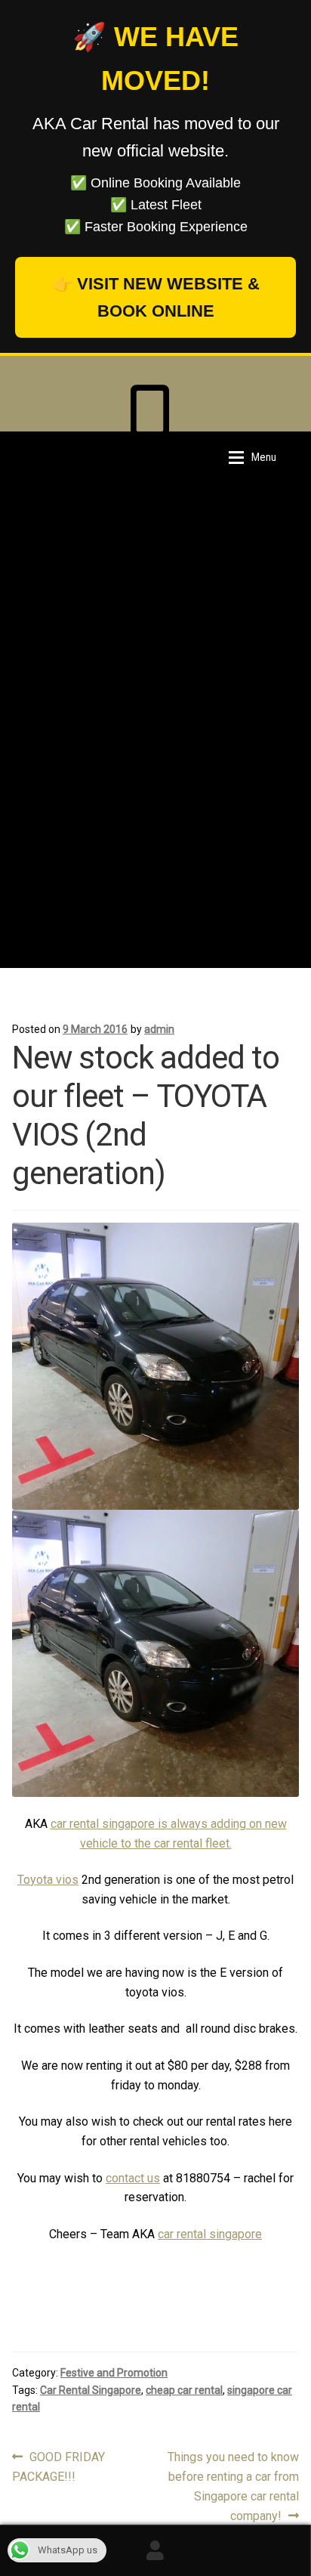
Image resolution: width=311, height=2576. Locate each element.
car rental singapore (210, 2234)
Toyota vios (48, 1880)
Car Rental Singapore (91, 2390)
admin (159, 1029)
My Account (155, 2550)
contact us (133, 2178)
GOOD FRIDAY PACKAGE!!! (59, 2466)
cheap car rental (184, 2390)
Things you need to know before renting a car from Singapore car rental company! (233, 2486)
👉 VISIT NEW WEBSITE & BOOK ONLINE (156, 297)
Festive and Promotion (114, 2373)
